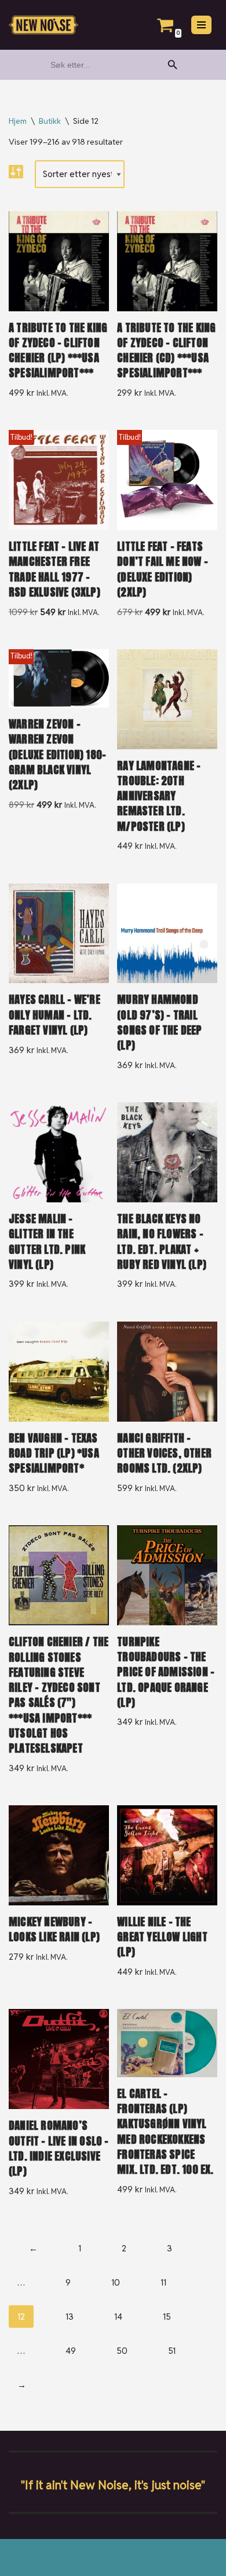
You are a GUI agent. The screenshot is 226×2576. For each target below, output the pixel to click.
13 (70, 2316)
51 (172, 2351)
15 (167, 2316)
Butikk (50, 121)
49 (71, 2351)
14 (118, 2316)
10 (116, 2282)
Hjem (18, 121)
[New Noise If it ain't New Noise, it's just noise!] (43, 25)
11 (163, 2282)
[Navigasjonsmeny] (201, 25)
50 (122, 2351)
